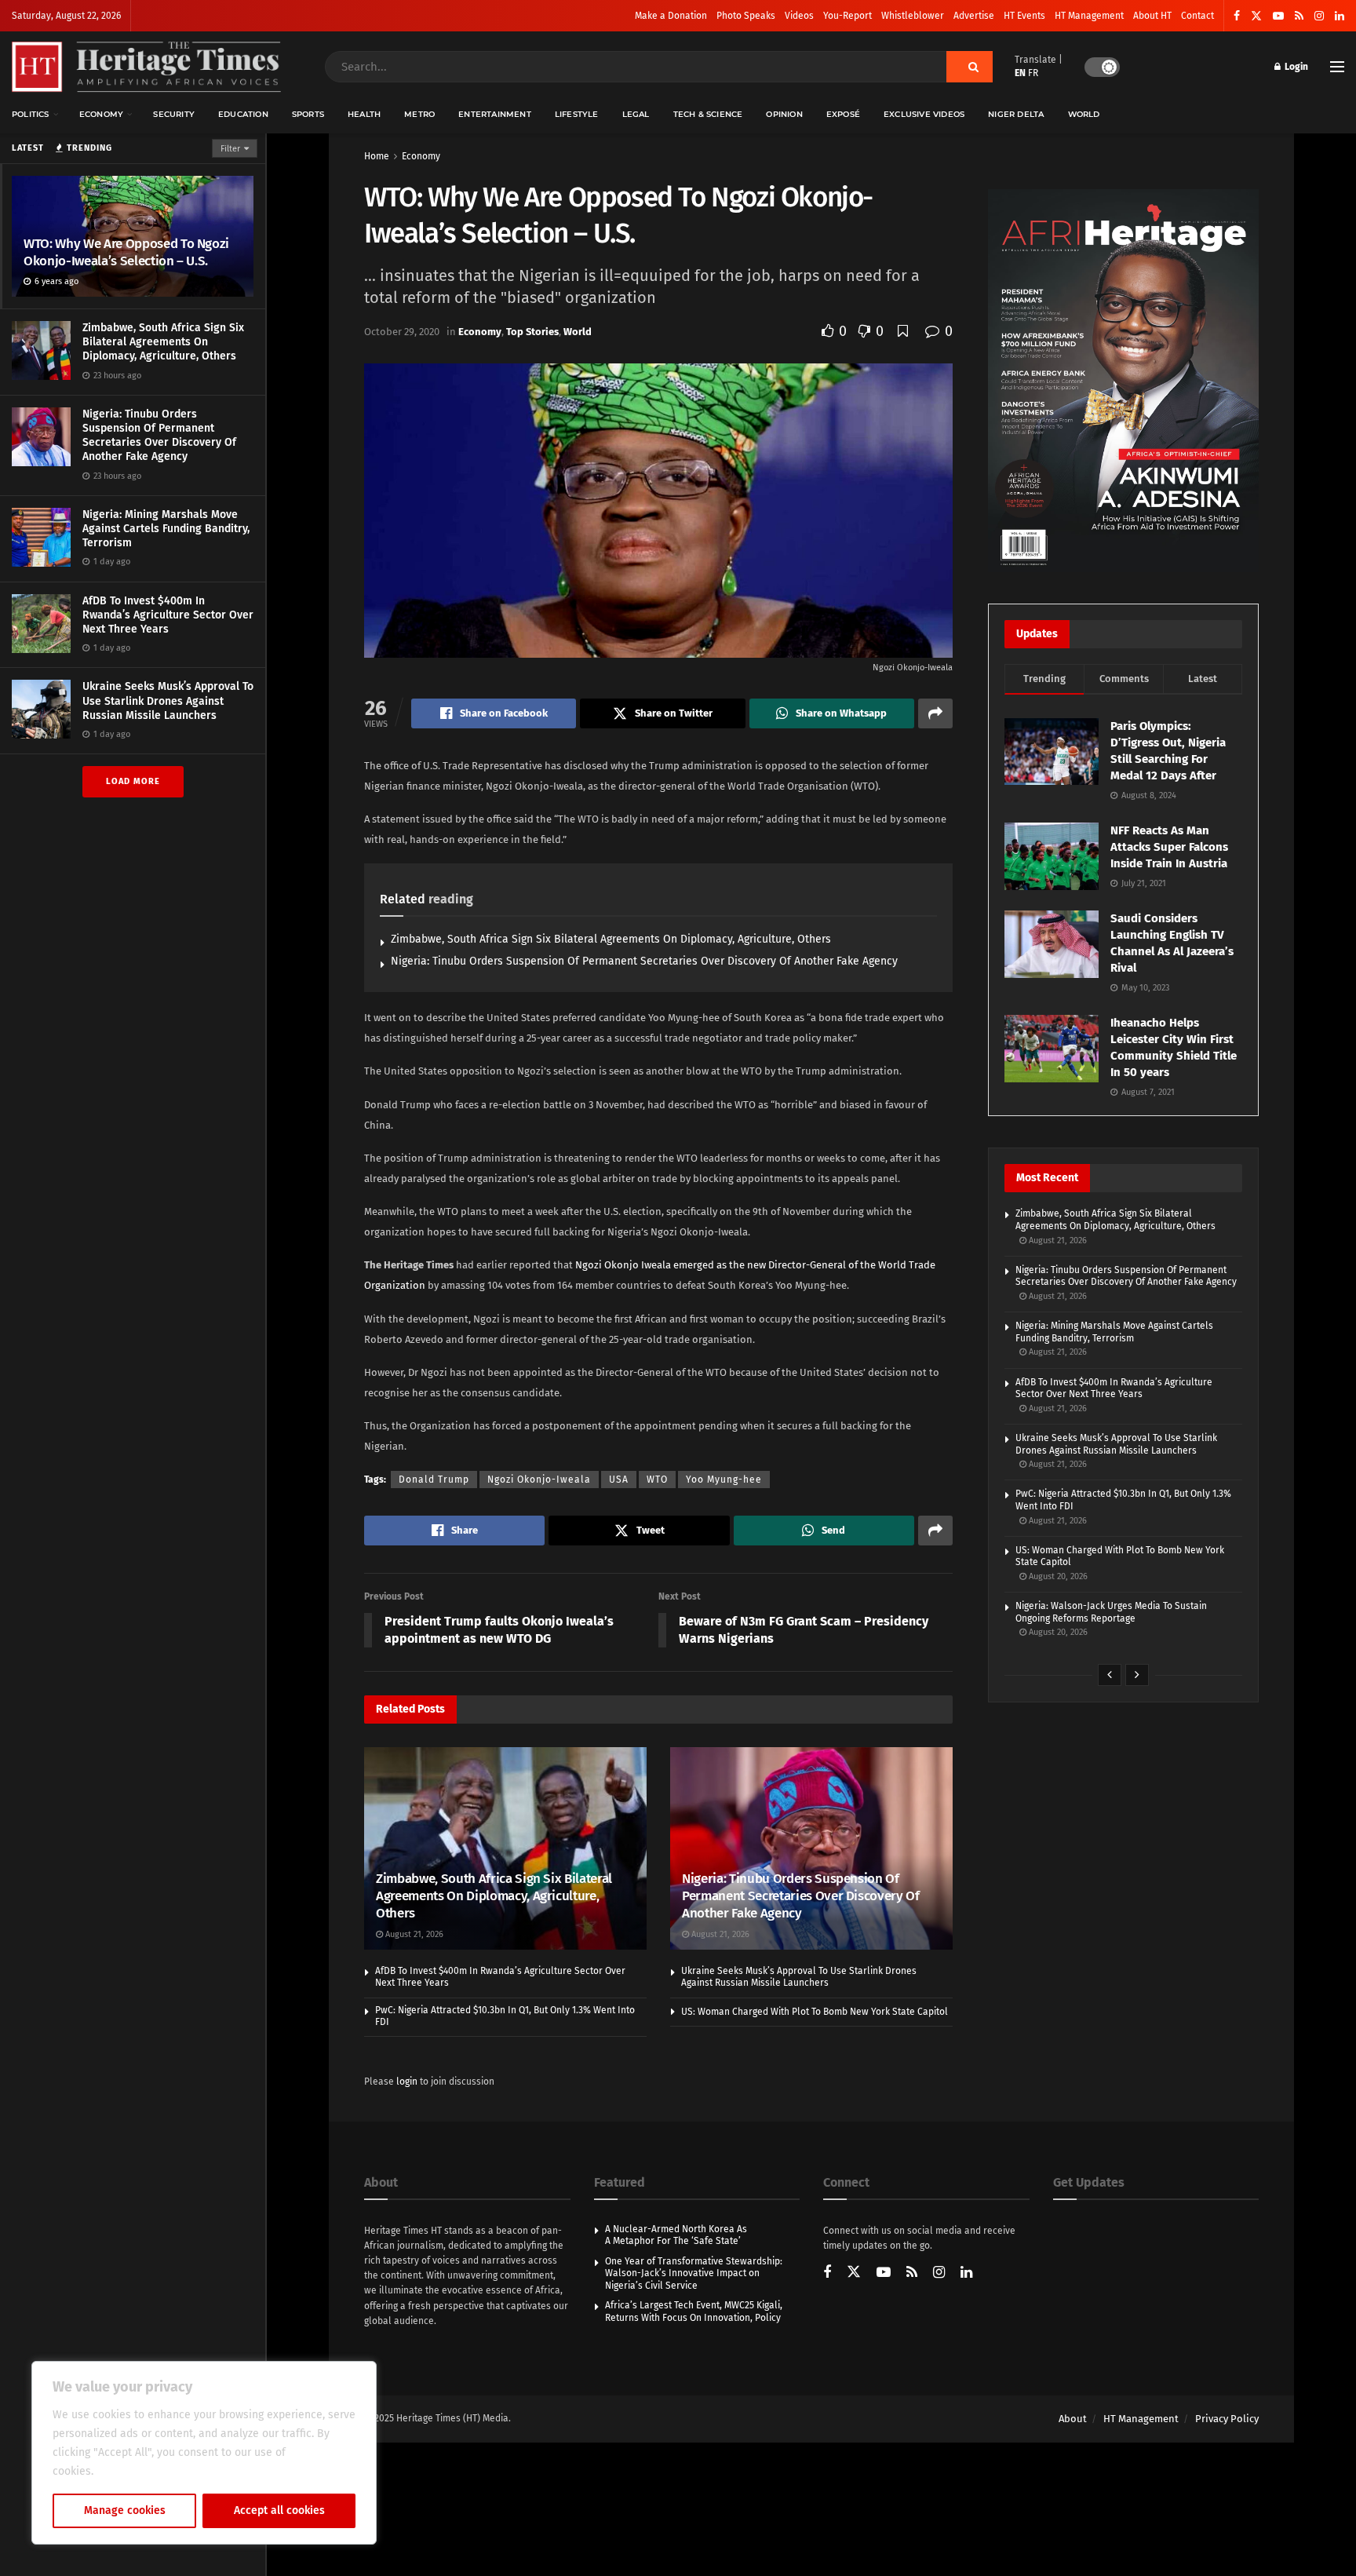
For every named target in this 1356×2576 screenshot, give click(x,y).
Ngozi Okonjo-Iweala (539, 1480)
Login (1295, 67)
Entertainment (495, 114)
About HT (1152, 16)
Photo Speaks (746, 16)
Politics (31, 114)
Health (364, 114)
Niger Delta (1016, 114)
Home (377, 156)
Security (174, 114)
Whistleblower (913, 16)
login (407, 2082)
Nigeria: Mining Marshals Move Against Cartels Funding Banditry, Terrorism (166, 529)
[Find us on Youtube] (1278, 16)
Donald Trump (434, 1480)
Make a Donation (671, 16)
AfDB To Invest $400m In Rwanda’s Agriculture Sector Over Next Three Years (168, 615)
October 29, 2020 (402, 332)
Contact (1197, 16)
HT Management (1089, 16)
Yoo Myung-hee (724, 1480)
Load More (133, 781)
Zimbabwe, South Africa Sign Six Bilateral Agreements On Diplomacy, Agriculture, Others (163, 342)
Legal (636, 114)
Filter (230, 149)
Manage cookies (125, 2510)
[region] (204, 2453)
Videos (799, 16)
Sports (308, 114)
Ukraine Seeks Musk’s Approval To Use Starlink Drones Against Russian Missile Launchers (168, 701)
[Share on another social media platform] (935, 713)
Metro (419, 114)
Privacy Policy (1227, 2419)
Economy (101, 114)
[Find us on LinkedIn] (1340, 16)
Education (243, 114)
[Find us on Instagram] (1319, 16)
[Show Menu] (1337, 67)
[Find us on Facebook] (1237, 16)
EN (1020, 73)
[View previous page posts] (1110, 1675)
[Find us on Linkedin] (966, 2273)
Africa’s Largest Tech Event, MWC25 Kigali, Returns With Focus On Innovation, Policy (694, 2311)
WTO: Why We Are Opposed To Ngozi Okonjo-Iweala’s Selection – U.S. (126, 252)
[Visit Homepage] (146, 67)
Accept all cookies (279, 2510)
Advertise (974, 16)
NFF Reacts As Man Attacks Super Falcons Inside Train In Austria (1169, 847)
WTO (657, 1480)
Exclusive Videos (924, 114)
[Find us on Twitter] (1256, 16)
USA (619, 1480)
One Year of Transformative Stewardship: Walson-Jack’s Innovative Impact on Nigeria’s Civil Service (694, 2273)
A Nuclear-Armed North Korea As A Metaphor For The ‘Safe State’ (676, 2235)
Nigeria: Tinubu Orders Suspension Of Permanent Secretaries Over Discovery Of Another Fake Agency (159, 436)
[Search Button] (970, 67)
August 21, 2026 (413, 1934)
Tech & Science (708, 114)
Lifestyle (577, 114)
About (1073, 2419)
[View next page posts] (1137, 1675)
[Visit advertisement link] (1123, 381)
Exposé (843, 114)
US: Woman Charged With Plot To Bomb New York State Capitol (815, 2012)
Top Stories (532, 332)
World (1084, 114)
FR (1033, 73)
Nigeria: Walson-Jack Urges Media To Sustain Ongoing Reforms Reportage (1111, 1612)
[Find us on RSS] (1299, 16)
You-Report (847, 16)
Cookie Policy (131, 2471)
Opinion (784, 114)
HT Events (1024, 16)
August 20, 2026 (1057, 1576)
